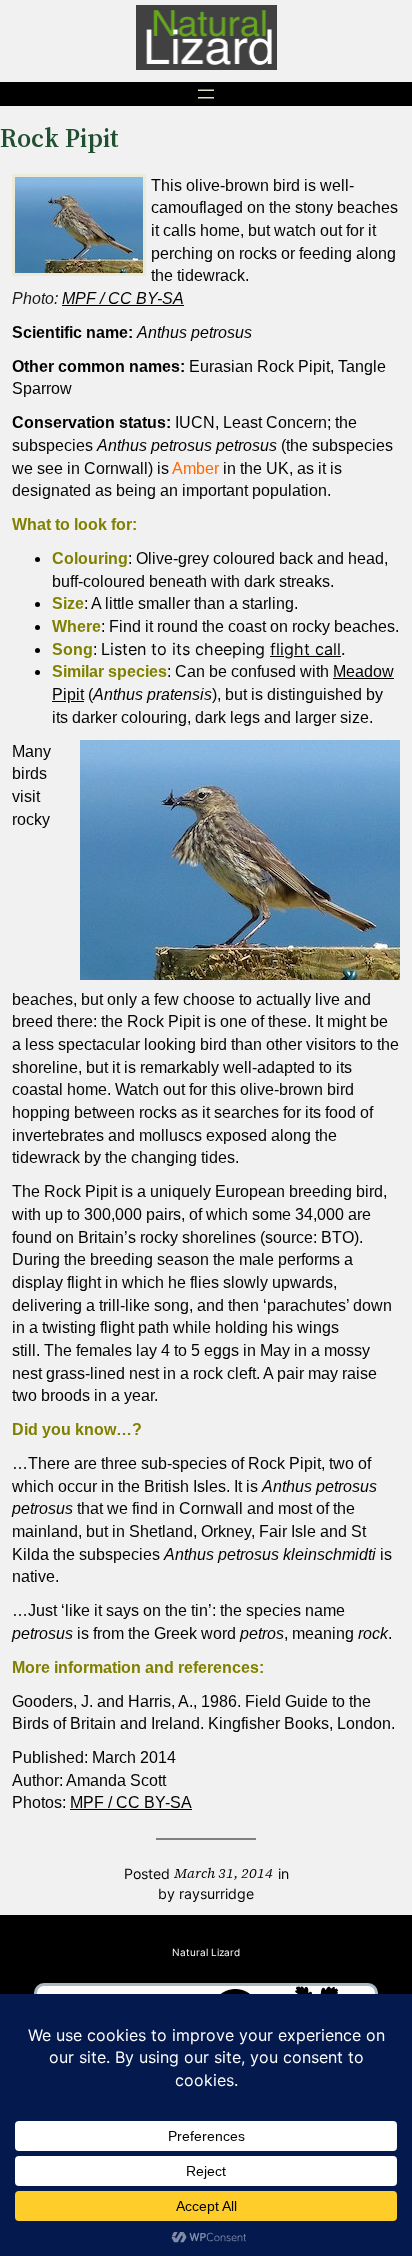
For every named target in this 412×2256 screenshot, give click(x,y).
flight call (305, 649)
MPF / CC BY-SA (123, 298)
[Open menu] (206, 94)
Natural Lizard (206, 1952)
